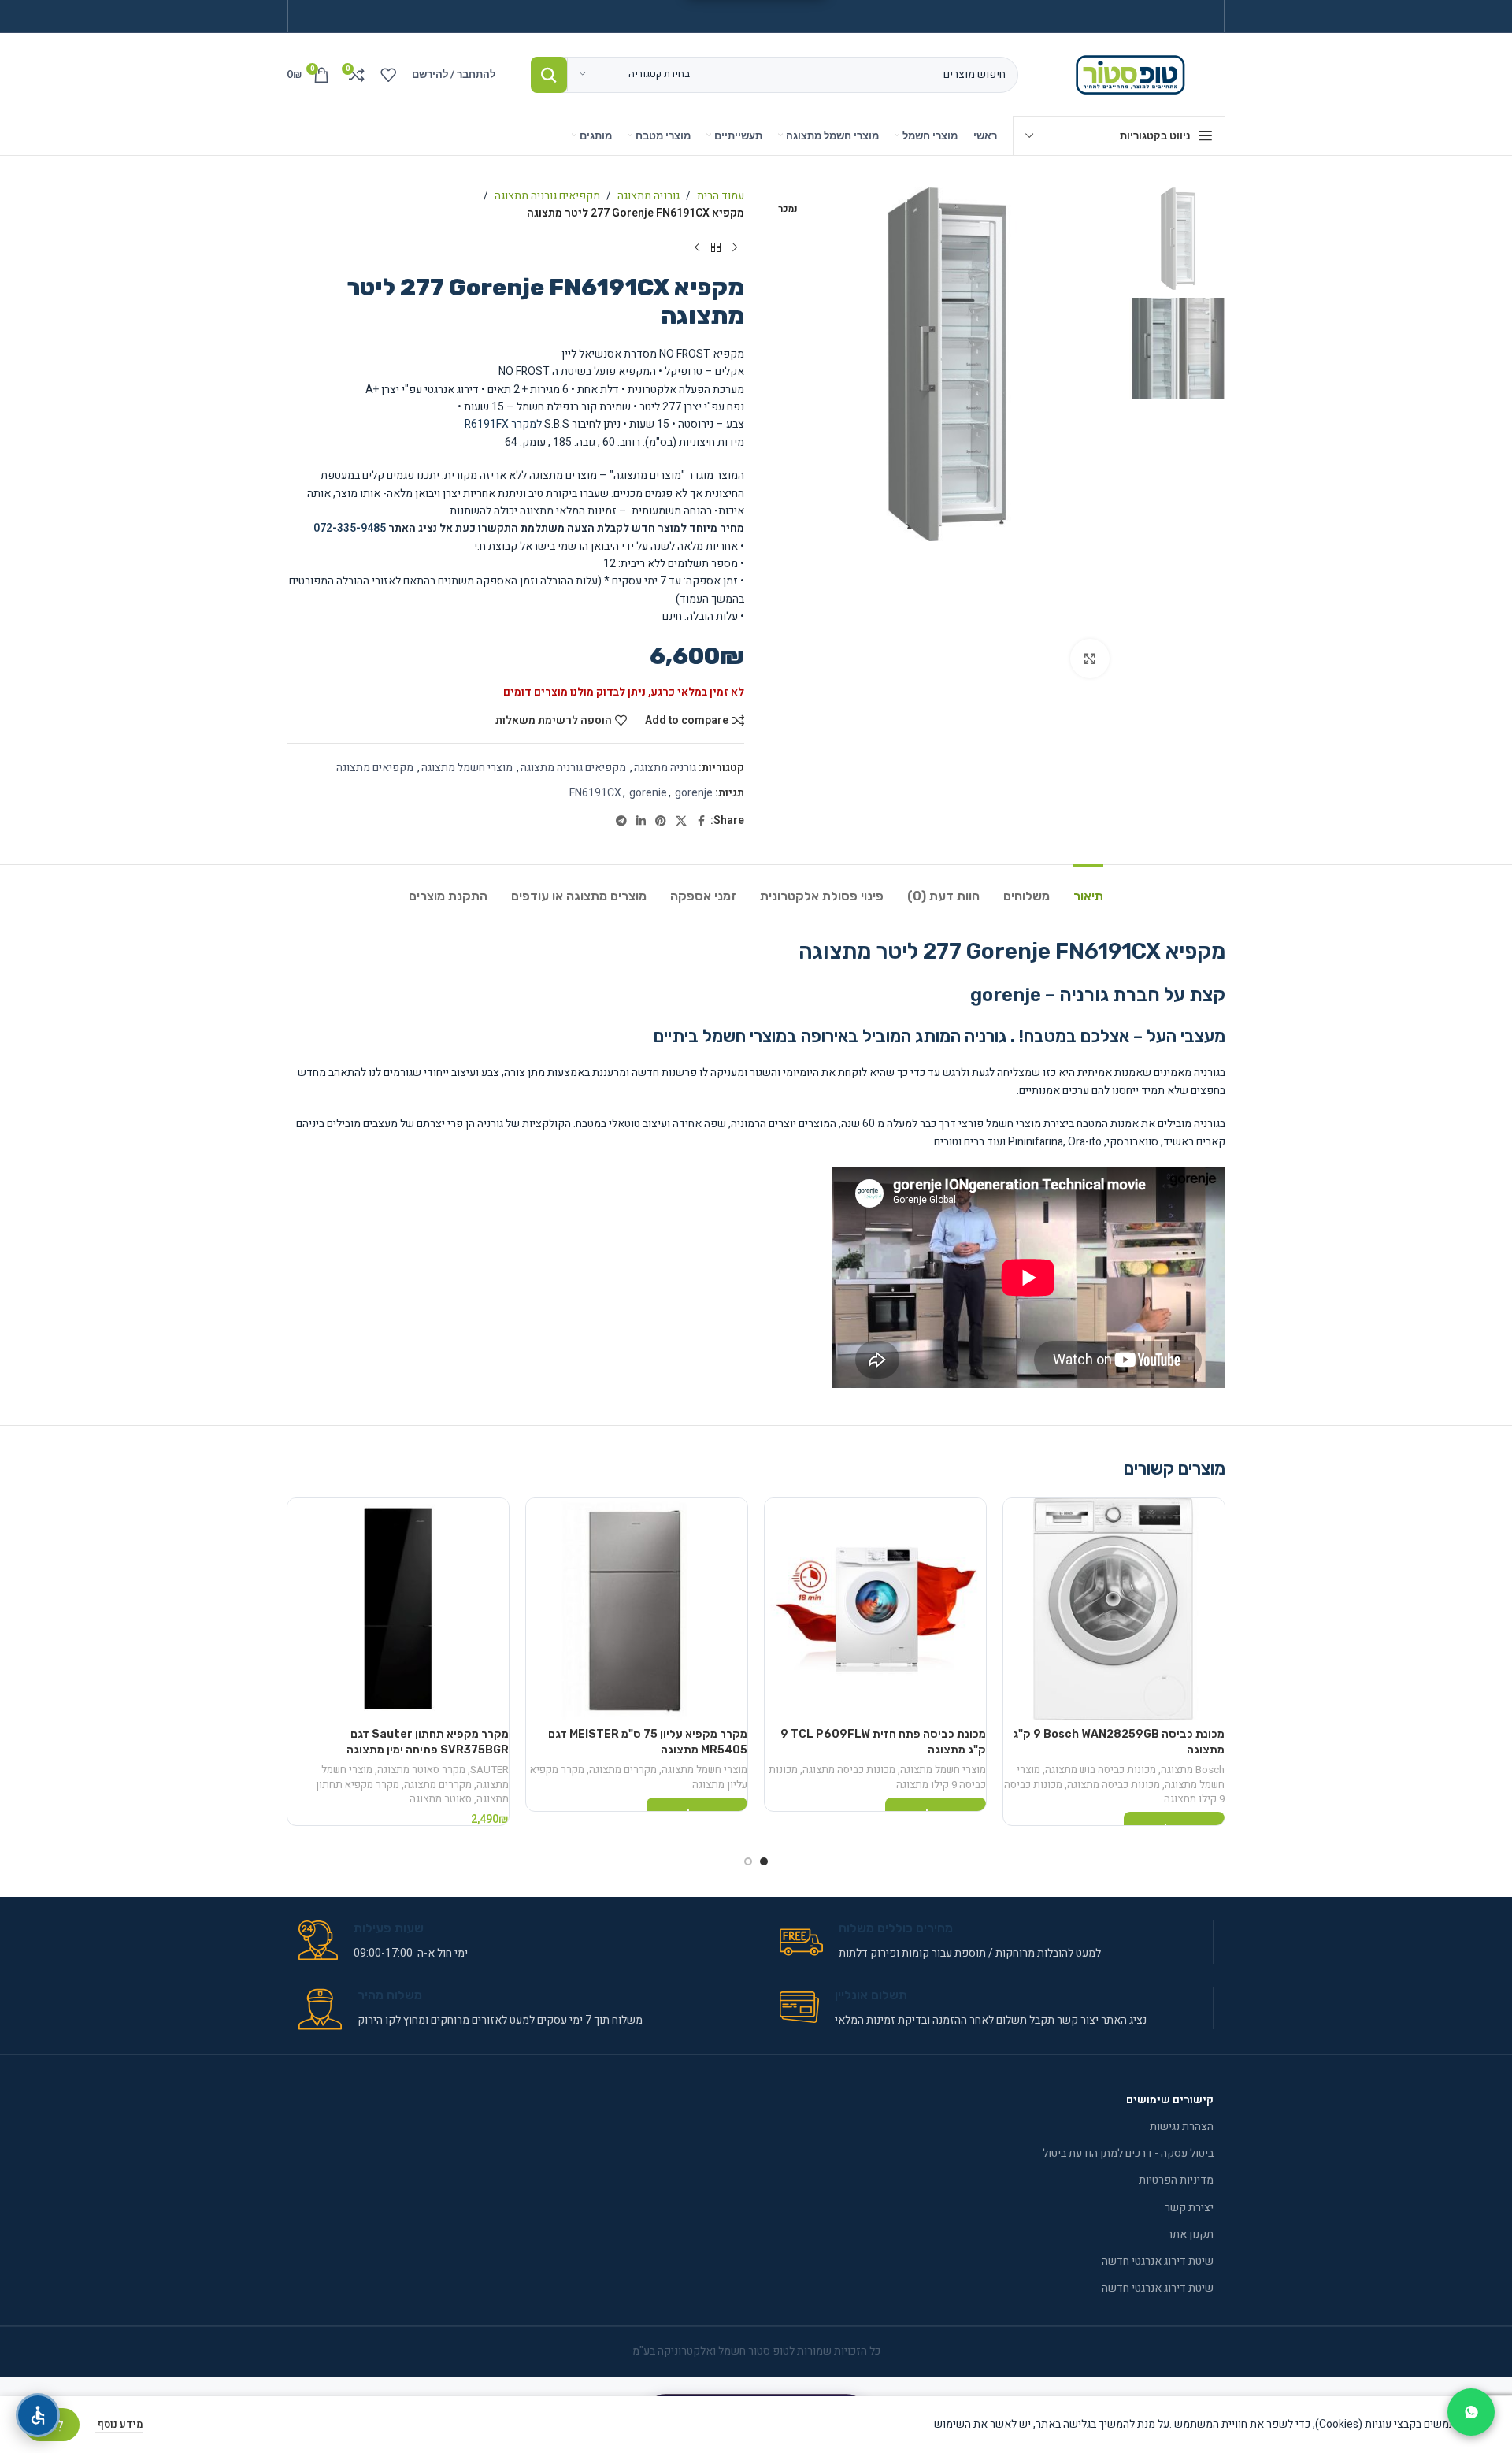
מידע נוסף (119, 2424)
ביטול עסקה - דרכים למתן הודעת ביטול (1128, 2153)
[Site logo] (1134, 74)
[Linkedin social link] (641, 822)
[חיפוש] (549, 75)
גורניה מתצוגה (649, 196)
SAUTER (489, 1770)
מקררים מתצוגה (623, 1770)
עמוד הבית (721, 196)
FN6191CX (595, 793)
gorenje (694, 793)
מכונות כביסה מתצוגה (1114, 1785)
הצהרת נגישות (1182, 2126)
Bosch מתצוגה (1193, 1770)
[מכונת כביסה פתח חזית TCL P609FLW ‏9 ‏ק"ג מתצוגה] (875, 1609)
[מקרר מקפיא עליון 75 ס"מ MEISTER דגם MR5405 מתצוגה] (637, 1609)
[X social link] (681, 822)
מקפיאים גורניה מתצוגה (547, 196)
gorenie (648, 793)
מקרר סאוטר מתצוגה (421, 1770)
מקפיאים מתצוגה (375, 768)
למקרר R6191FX (503, 424)
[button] (1203, 529)
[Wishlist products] (388, 75)
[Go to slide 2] (748, 1861)
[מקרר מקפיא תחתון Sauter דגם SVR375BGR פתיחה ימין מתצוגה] (398, 1609)
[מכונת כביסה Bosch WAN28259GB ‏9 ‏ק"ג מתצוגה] (1114, 1609)
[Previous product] (735, 248)
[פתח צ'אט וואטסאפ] (1471, 2412)
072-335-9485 (350, 528)
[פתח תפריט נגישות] (38, 2415)
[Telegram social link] (621, 822)
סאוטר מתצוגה (441, 1799)
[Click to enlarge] (1090, 659)
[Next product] (697, 248)
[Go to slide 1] (764, 1861)
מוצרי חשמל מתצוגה (467, 768)
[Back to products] (716, 248)
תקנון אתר (1190, 2234)
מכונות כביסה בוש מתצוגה (1101, 1770)
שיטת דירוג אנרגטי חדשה (1158, 2261)
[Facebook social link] (701, 822)
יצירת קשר (1189, 2208)
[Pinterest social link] (661, 822)
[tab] (1088, 888)
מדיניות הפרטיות (1176, 2180)
